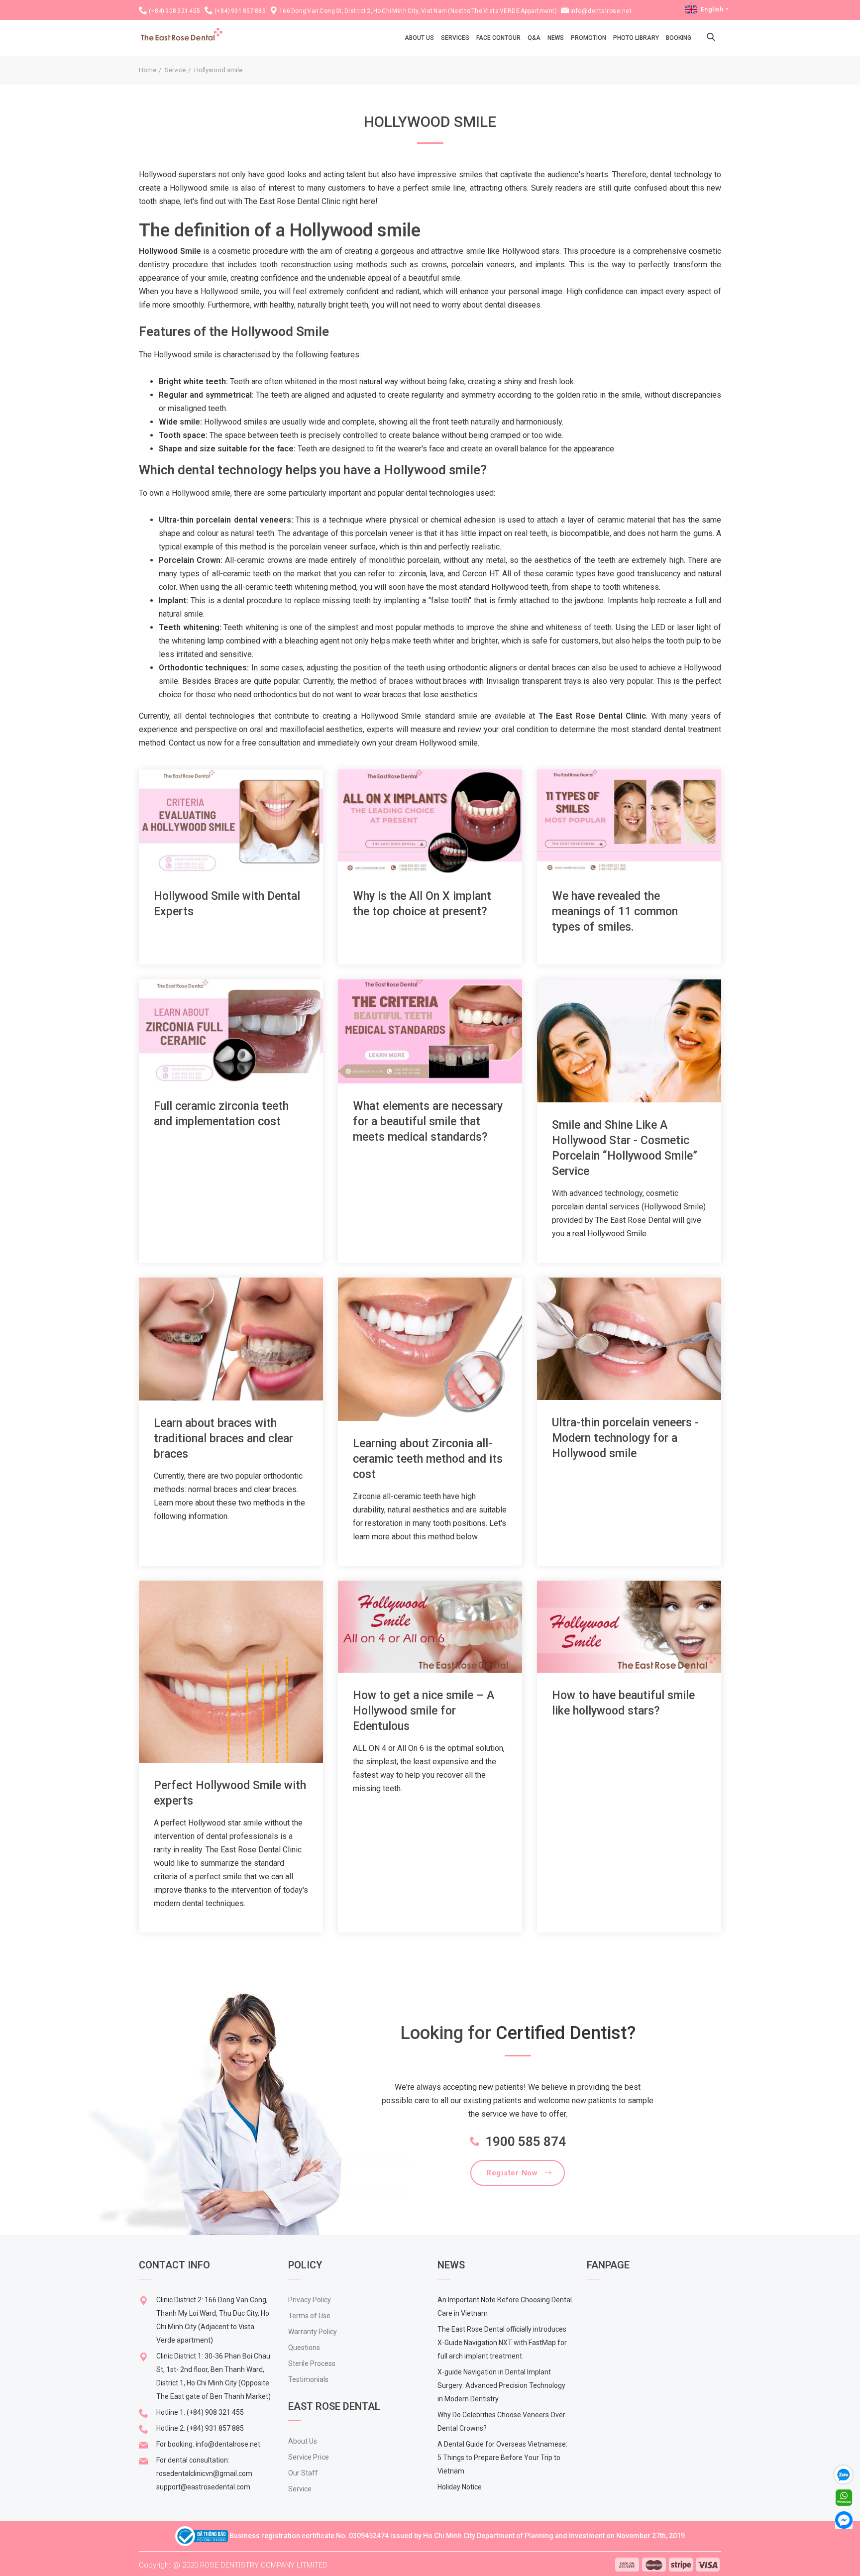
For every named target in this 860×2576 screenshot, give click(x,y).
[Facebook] (844, 2520)
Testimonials (308, 2379)
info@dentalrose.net (601, 11)
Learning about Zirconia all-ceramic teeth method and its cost (428, 1459)
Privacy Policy (310, 2300)
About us (419, 38)
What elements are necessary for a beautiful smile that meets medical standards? (428, 1122)
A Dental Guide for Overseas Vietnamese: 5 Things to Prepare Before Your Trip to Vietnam (502, 2458)
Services (455, 38)
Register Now (512, 2173)
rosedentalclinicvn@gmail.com (204, 2473)
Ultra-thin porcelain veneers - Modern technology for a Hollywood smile (625, 1438)
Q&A (534, 38)
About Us (303, 2441)
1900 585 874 (526, 2142)
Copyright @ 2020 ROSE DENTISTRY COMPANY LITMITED (233, 2565)
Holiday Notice (460, 2487)
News (556, 38)
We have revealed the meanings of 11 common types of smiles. (615, 912)
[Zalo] (848, 2474)
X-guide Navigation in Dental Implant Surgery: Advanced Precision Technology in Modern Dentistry (501, 2385)
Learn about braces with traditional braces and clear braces (223, 1439)
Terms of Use (309, 2316)
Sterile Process (312, 2363)
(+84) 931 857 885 (240, 11)
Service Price (309, 2457)
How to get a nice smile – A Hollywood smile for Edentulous (424, 1711)
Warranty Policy (313, 2332)
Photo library (636, 38)
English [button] (712, 9)
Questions (304, 2348)
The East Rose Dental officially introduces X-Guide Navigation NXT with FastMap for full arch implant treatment (502, 2343)
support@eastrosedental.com (203, 2487)
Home (148, 70)
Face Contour (498, 38)
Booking (679, 38)
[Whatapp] (844, 2497)
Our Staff (303, 2473)
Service (175, 70)
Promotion (589, 38)
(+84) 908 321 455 (175, 11)
